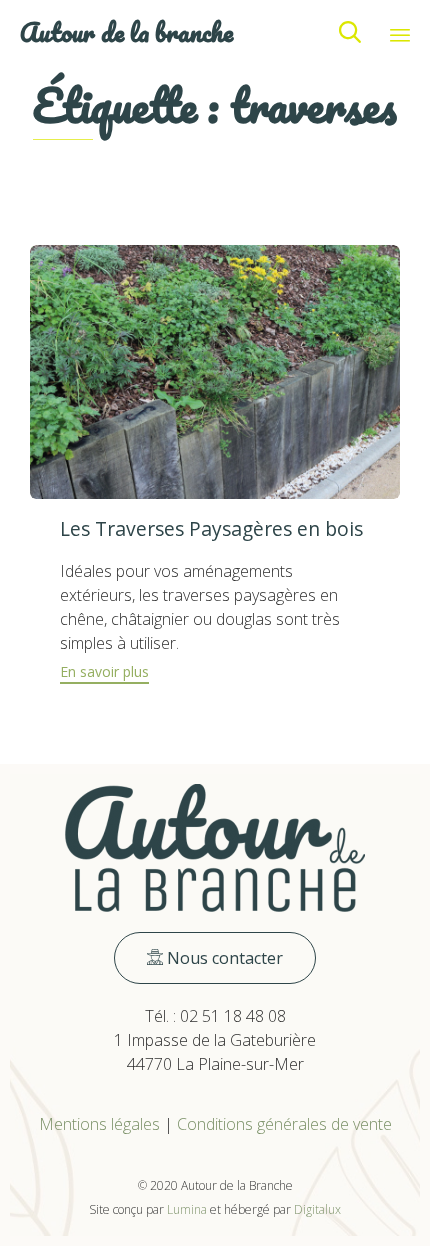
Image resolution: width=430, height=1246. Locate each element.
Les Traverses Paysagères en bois (211, 528)
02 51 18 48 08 (233, 1016)
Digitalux (317, 1209)
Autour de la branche (126, 32)
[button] (104, 674)
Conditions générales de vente (284, 1124)
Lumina (187, 1209)
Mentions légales (99, 1124)
